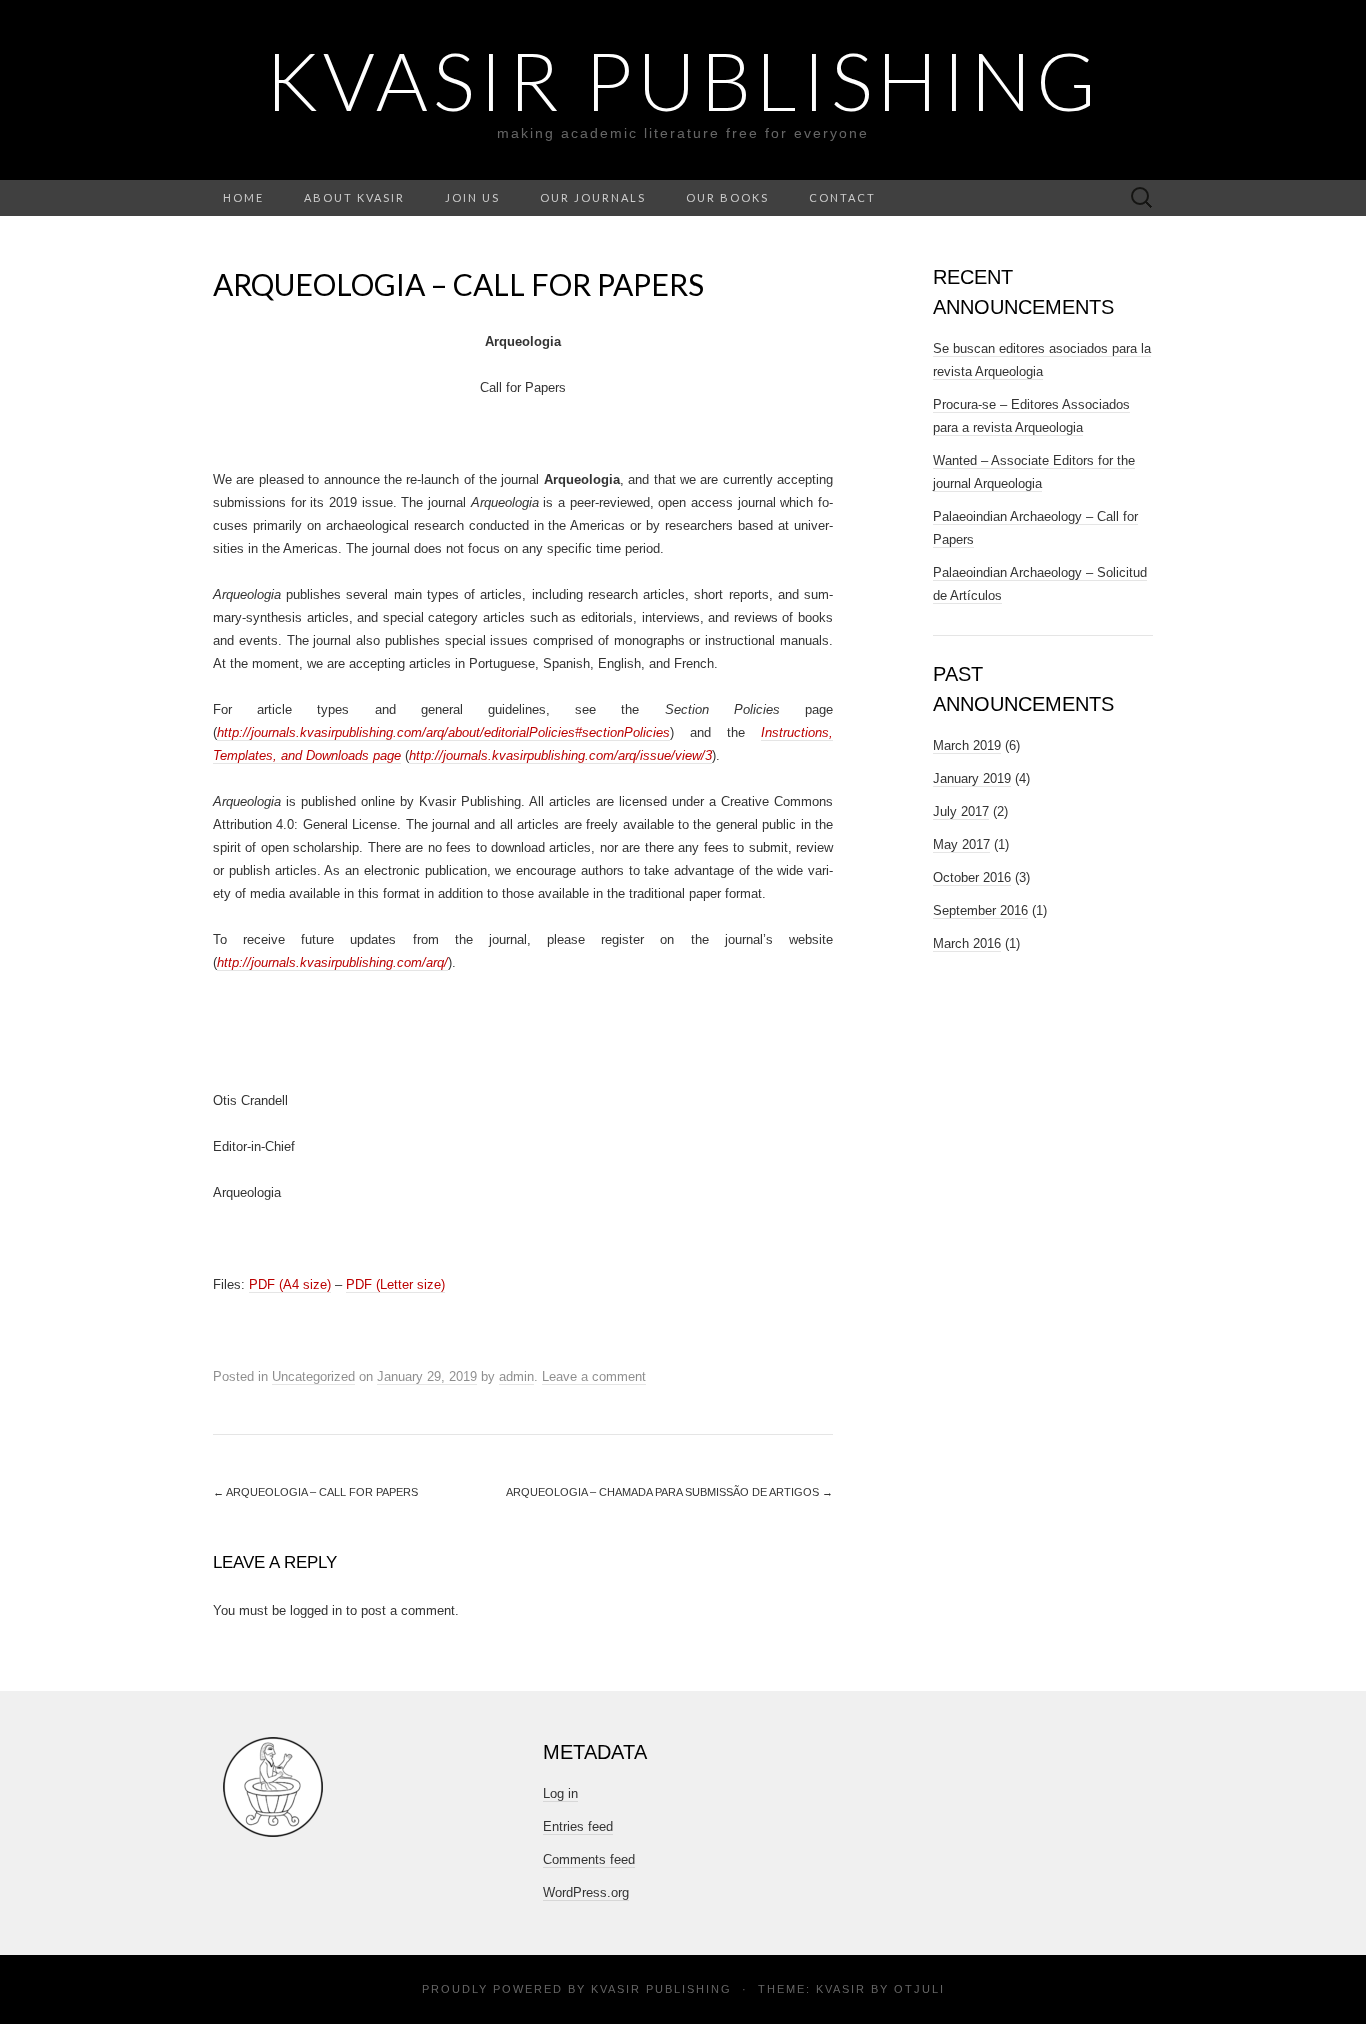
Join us (472, 197)
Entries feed (578, 1826)
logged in (316, 1610)
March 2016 (967, 943)
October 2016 (972, 877)
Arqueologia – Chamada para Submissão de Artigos (669, 1492)
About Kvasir (354, 197)
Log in (560, 1793)
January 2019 (972, 778)
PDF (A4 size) (290, 1284)
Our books (727, 197)
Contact (842, 197)
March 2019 (967, 745)
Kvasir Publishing (661, 1989)
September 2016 (980, 910)
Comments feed (589, 1859)
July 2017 (961, 811)
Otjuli (919, 1989)
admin (516, 1376)
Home (243, 197)
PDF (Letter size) (395, 1284)
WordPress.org (586, 1892)
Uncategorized (313, 1376)
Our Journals (593, 197)
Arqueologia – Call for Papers (315, 1492)
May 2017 (961, 844)
